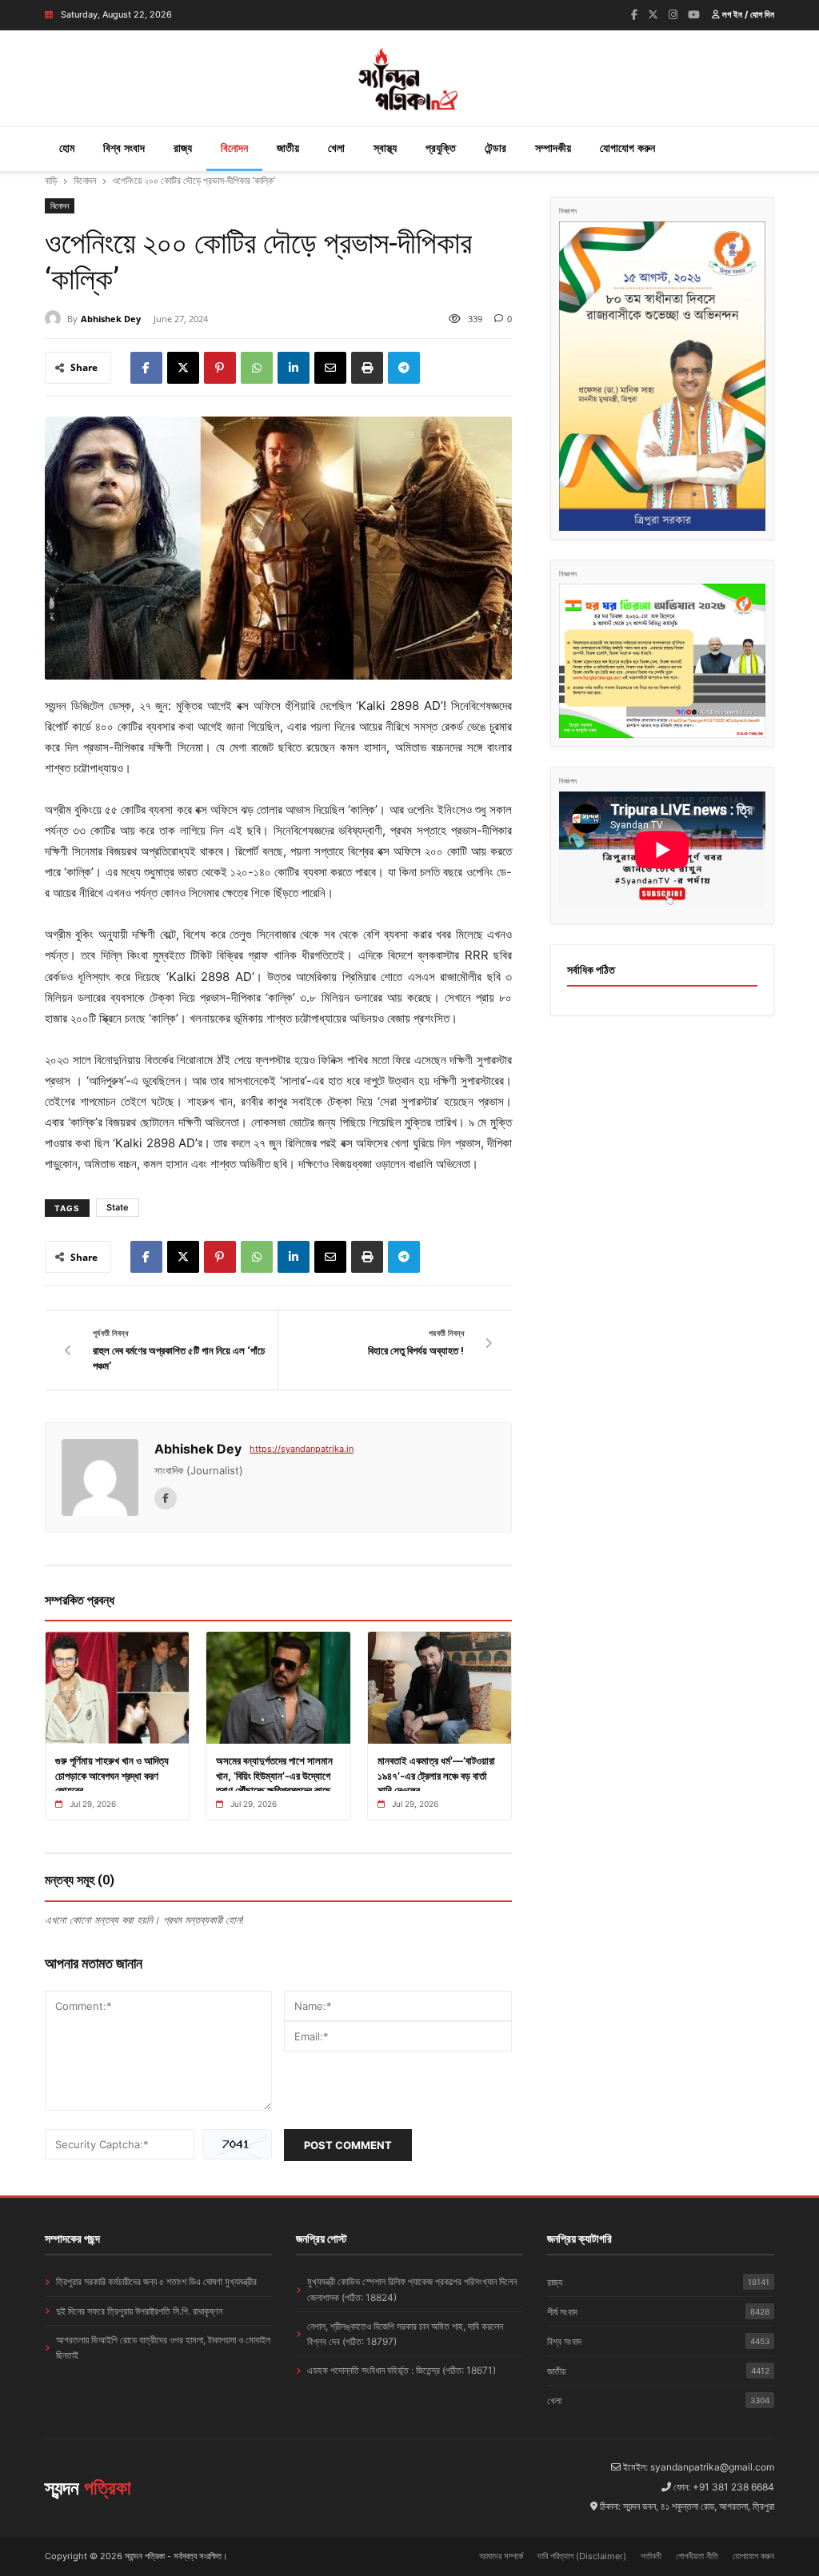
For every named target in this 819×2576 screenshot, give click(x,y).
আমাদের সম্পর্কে (501, 2556)
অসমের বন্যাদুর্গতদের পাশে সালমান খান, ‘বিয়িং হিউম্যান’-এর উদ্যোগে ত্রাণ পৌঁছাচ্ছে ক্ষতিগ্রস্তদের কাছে (274, 1775)
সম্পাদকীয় (553, 148)
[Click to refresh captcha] (237, 2144)
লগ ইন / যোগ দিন (747, 14)
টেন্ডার (495, 148)
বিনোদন (234, 148)
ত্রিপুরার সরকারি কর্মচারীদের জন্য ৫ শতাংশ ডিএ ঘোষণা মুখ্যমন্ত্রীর (156, 2281)
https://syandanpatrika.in (302, 1449)
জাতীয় (288, 148)
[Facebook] (634, 14)
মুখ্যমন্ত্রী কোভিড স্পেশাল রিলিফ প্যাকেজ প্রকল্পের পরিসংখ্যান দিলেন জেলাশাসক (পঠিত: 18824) (412, 2289)
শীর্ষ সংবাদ (658, 2312)
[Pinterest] (220, 368)
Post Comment (348, 2145)
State (118, 1207)
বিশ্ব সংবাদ (124, 148)
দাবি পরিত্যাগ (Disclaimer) (582, 2556)
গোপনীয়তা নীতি (697, 2556)
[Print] (367, 368)
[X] (183, 368)
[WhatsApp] (257, 368)
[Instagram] (673, 14)
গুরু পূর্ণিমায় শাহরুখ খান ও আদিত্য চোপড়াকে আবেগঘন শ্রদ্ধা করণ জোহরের (112, 1775)
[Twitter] (653, 14)
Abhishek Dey (111, 319)
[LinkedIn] (294, 368)
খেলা (336, 148)
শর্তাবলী (651, 2556)
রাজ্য (183, 148)
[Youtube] (694, 14)
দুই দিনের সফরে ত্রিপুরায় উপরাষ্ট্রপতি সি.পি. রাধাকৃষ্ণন (139, 2311)
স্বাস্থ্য (385, 148)
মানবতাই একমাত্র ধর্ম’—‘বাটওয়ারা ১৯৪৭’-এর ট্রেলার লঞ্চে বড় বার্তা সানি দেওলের (436, 1775)
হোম (67, 148)
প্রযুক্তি (441, 148)
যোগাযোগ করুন (627, 148)
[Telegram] (404, 368)
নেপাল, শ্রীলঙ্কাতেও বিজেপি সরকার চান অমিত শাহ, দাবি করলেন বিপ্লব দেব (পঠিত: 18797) (405, 2334)
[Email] (330, 368)
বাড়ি (51, 180)
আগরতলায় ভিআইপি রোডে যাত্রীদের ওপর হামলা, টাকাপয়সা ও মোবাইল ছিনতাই (163, 2347)
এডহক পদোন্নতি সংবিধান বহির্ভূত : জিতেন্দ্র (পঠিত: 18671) (402, 2370)
